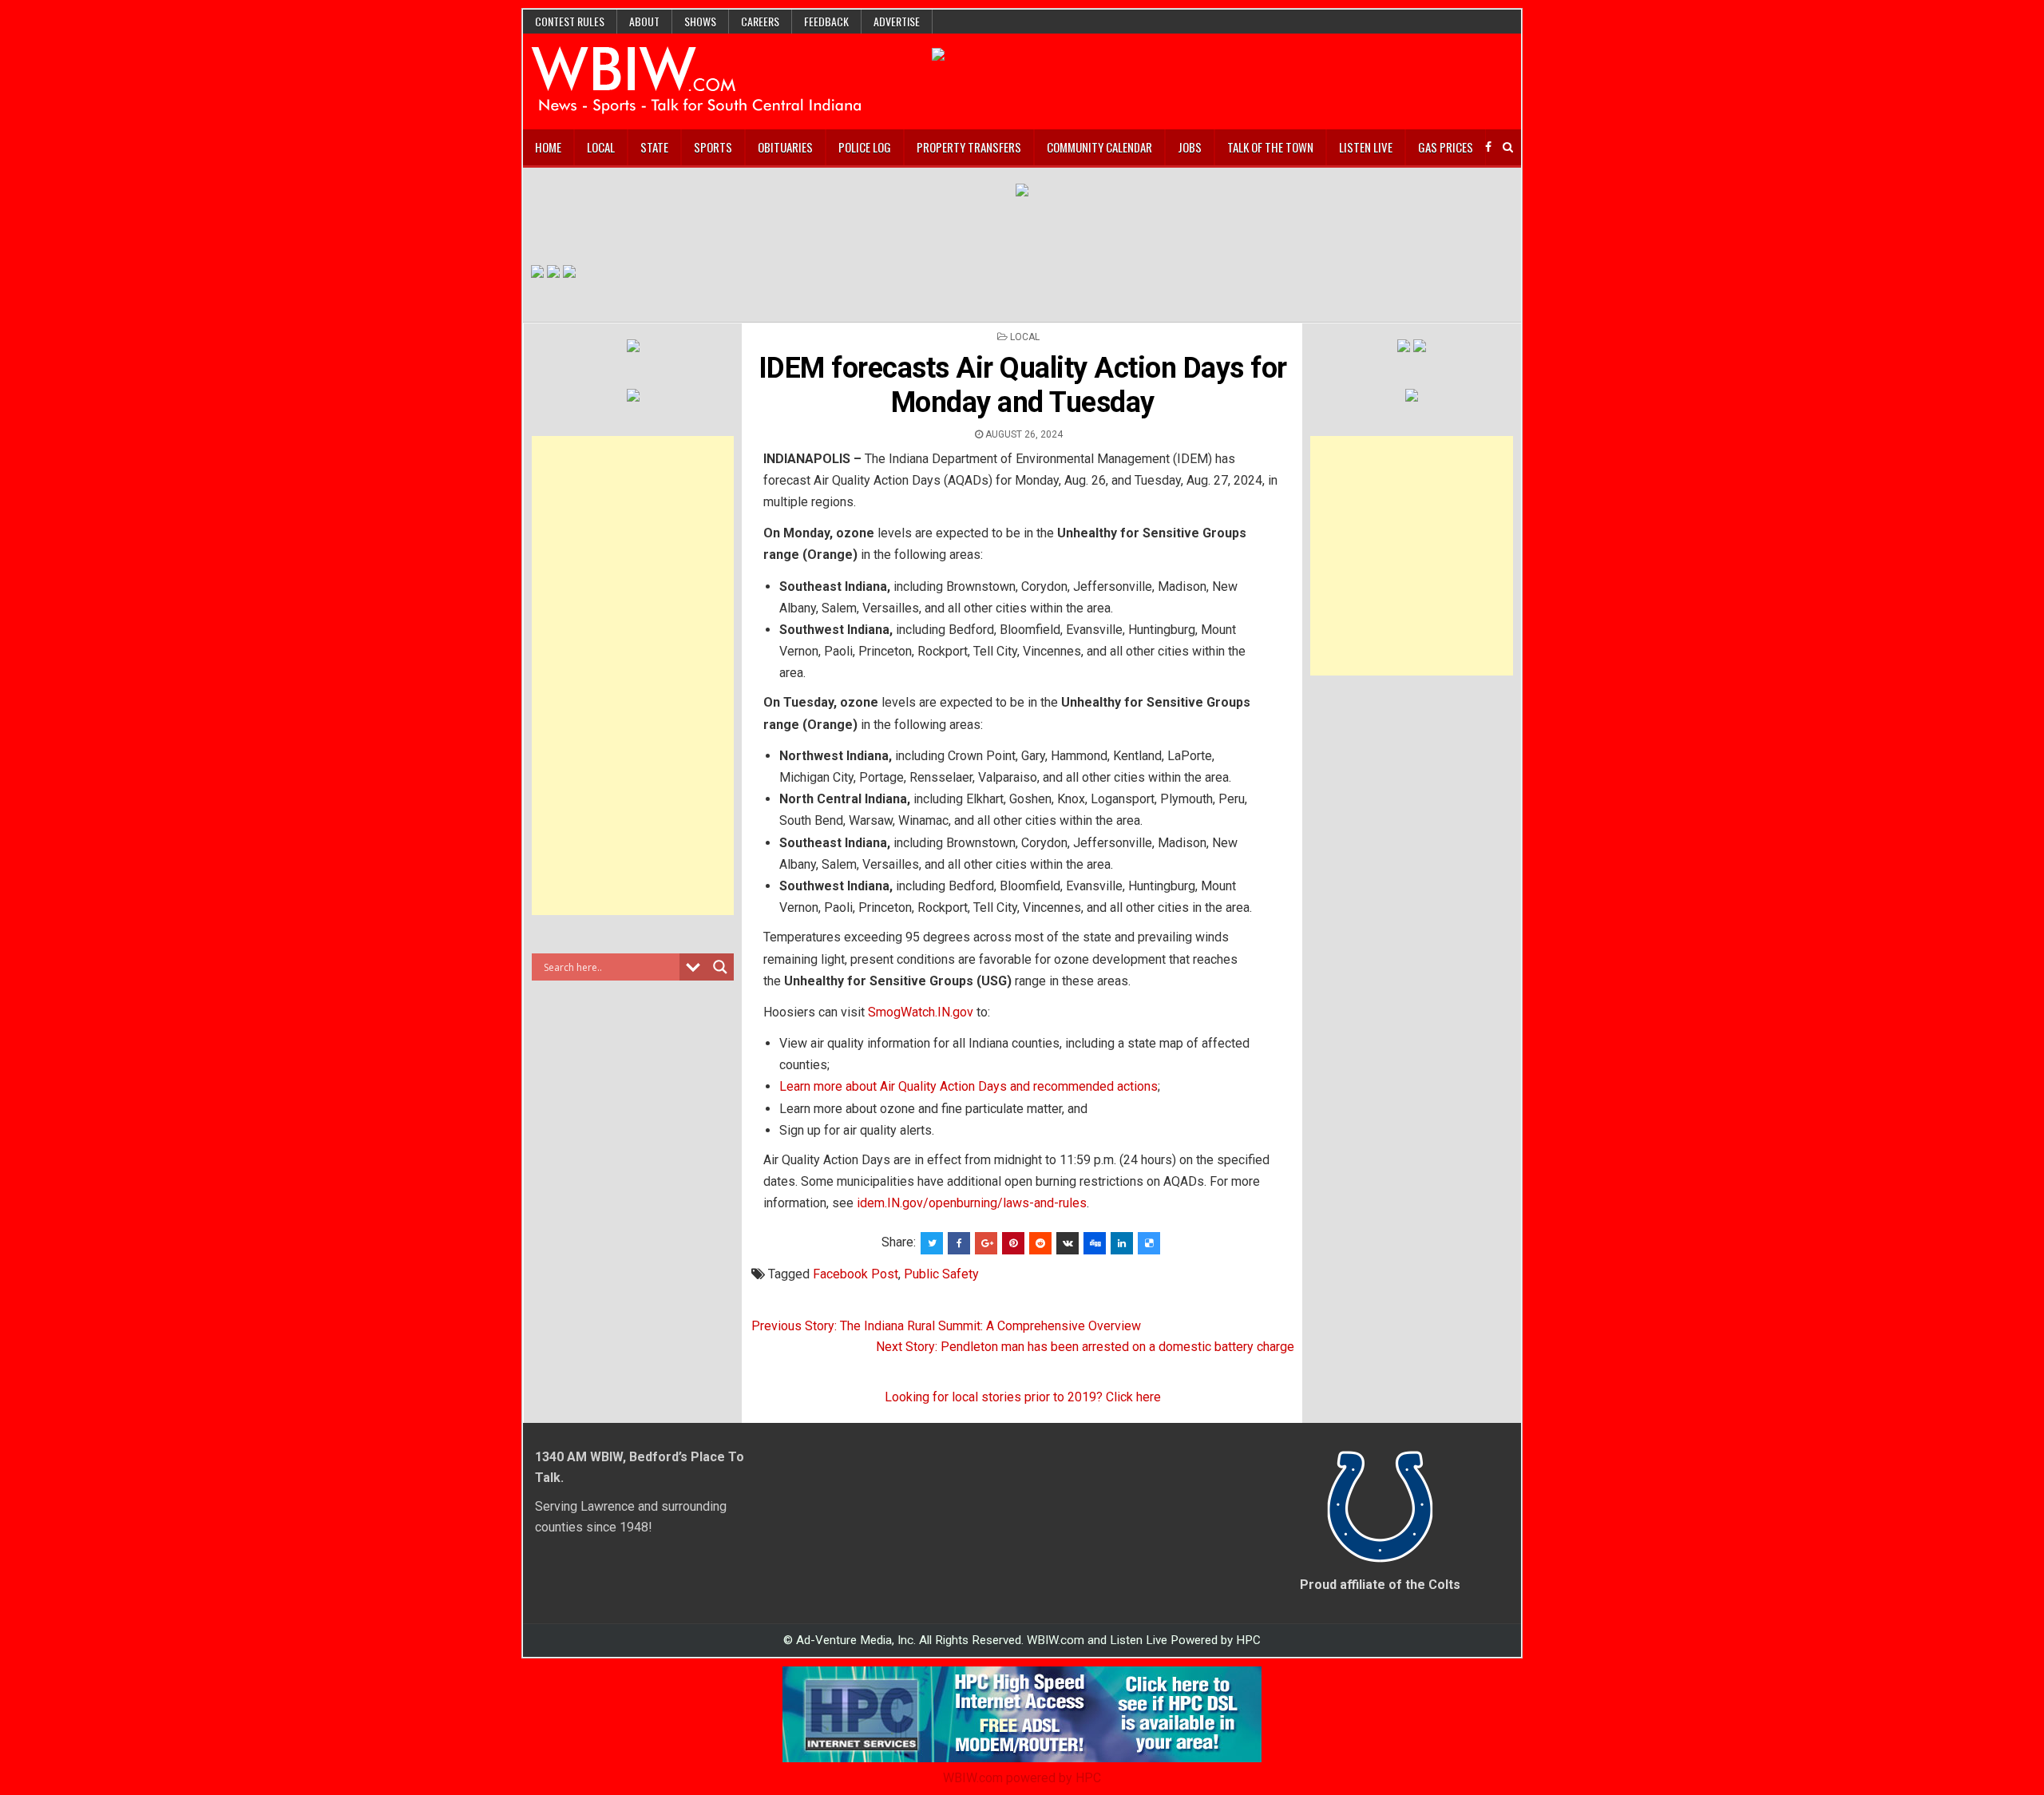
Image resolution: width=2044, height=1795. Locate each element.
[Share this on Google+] (986, 1243)
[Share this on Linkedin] (1122, 1243)
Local (601, 147)
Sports (713, 147)
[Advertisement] (633, 676)
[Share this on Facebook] (959, 1243)
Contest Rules (570, 21)
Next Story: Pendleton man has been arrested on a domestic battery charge (1085, 1347)
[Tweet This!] (932, 1243)
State (654, 147)
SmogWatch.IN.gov (921, 1012)
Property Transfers (969, 147)
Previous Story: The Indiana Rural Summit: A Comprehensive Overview (946, 1326)
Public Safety (941, 1274)
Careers (760, 21)
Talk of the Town (1270, 147)
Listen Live (1366, 147)
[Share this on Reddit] (1040, 1243)
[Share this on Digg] (1095, 1243)
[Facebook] (1488, 147)
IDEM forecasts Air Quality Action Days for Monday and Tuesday (1023, 385)
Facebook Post (856, 1274)
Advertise (897, 21)
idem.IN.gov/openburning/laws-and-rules (972, 1203)
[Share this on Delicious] (1149, 1243)
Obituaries (785, 147)
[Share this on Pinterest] (1013, 1243)
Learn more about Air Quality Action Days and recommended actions (969, 1086)
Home (548, 147)
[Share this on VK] (1068, 1243)
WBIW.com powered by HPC (1022, 1778)
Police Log (865, 147)
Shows (700, 21)
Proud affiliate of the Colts (1380, 1585)
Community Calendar (1099, 147)
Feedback (826, 21)
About (644, 21)
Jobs (1190, 147)
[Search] (1508, 147)
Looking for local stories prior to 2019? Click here (1023, 1397)
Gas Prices (1446, 147)
